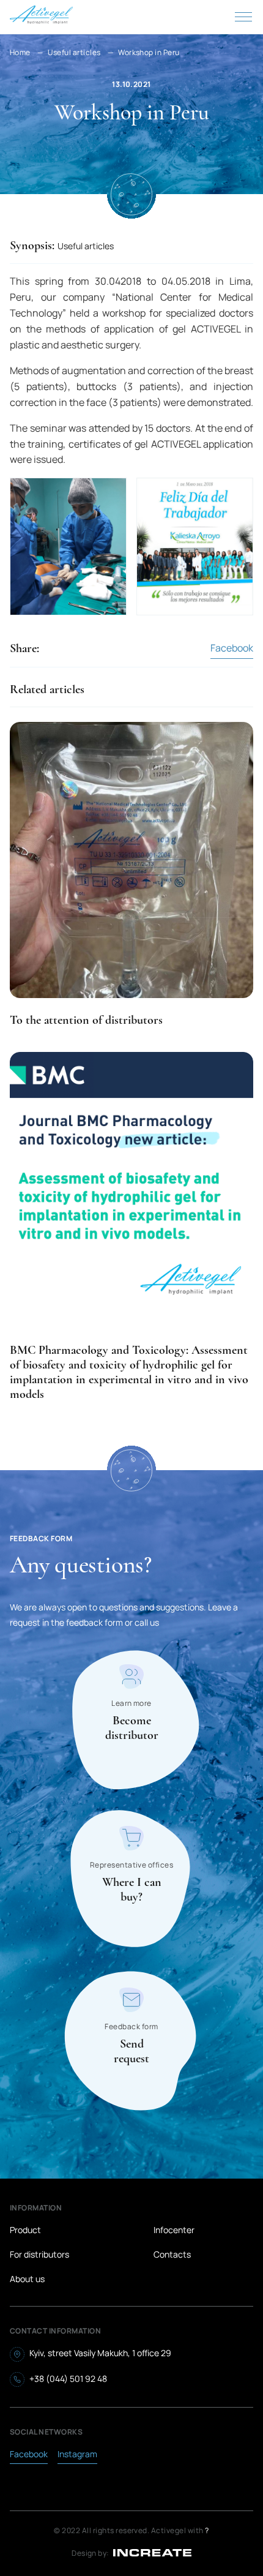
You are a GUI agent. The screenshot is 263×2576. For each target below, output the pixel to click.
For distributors (39, 2254)
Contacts (172, 2254)
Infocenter (174, 2230)
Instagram (77, 2454)
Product (25, 2230)
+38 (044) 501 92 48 (68, 2379)
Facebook (232, 648)
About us (27, 2279)
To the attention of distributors (86, 1020)
